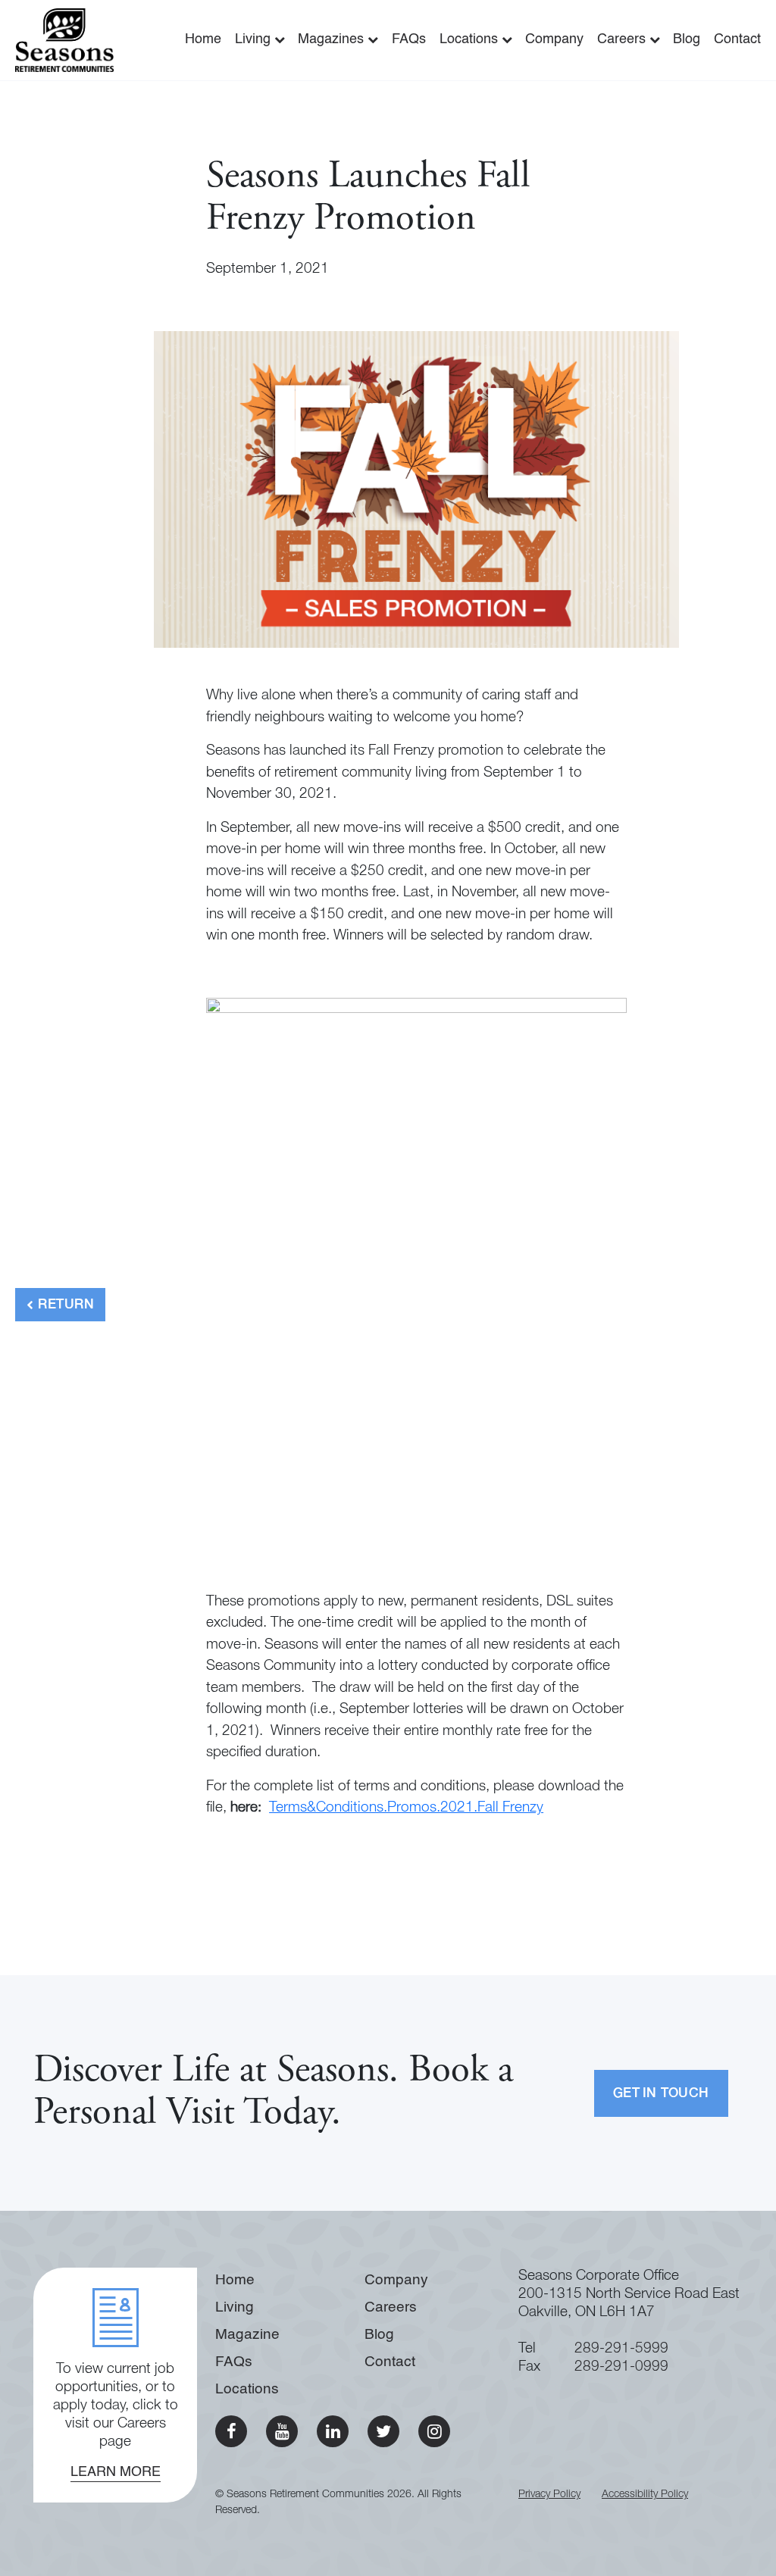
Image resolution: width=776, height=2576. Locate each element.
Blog (687, 39)
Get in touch (661, 2094)
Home (203, 39)
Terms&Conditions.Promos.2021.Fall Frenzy (406, 1808)
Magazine (247, 2335)
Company (554, 39)
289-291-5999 (621, 2349)
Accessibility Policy (645, 2495)
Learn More (116, 2472)
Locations (471, 39)
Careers (623, 39)
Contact (737, 39)
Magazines (333, 39)
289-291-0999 (621, 2367)
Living (255, 39)
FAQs (409, 39)
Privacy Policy (549, 2495)
